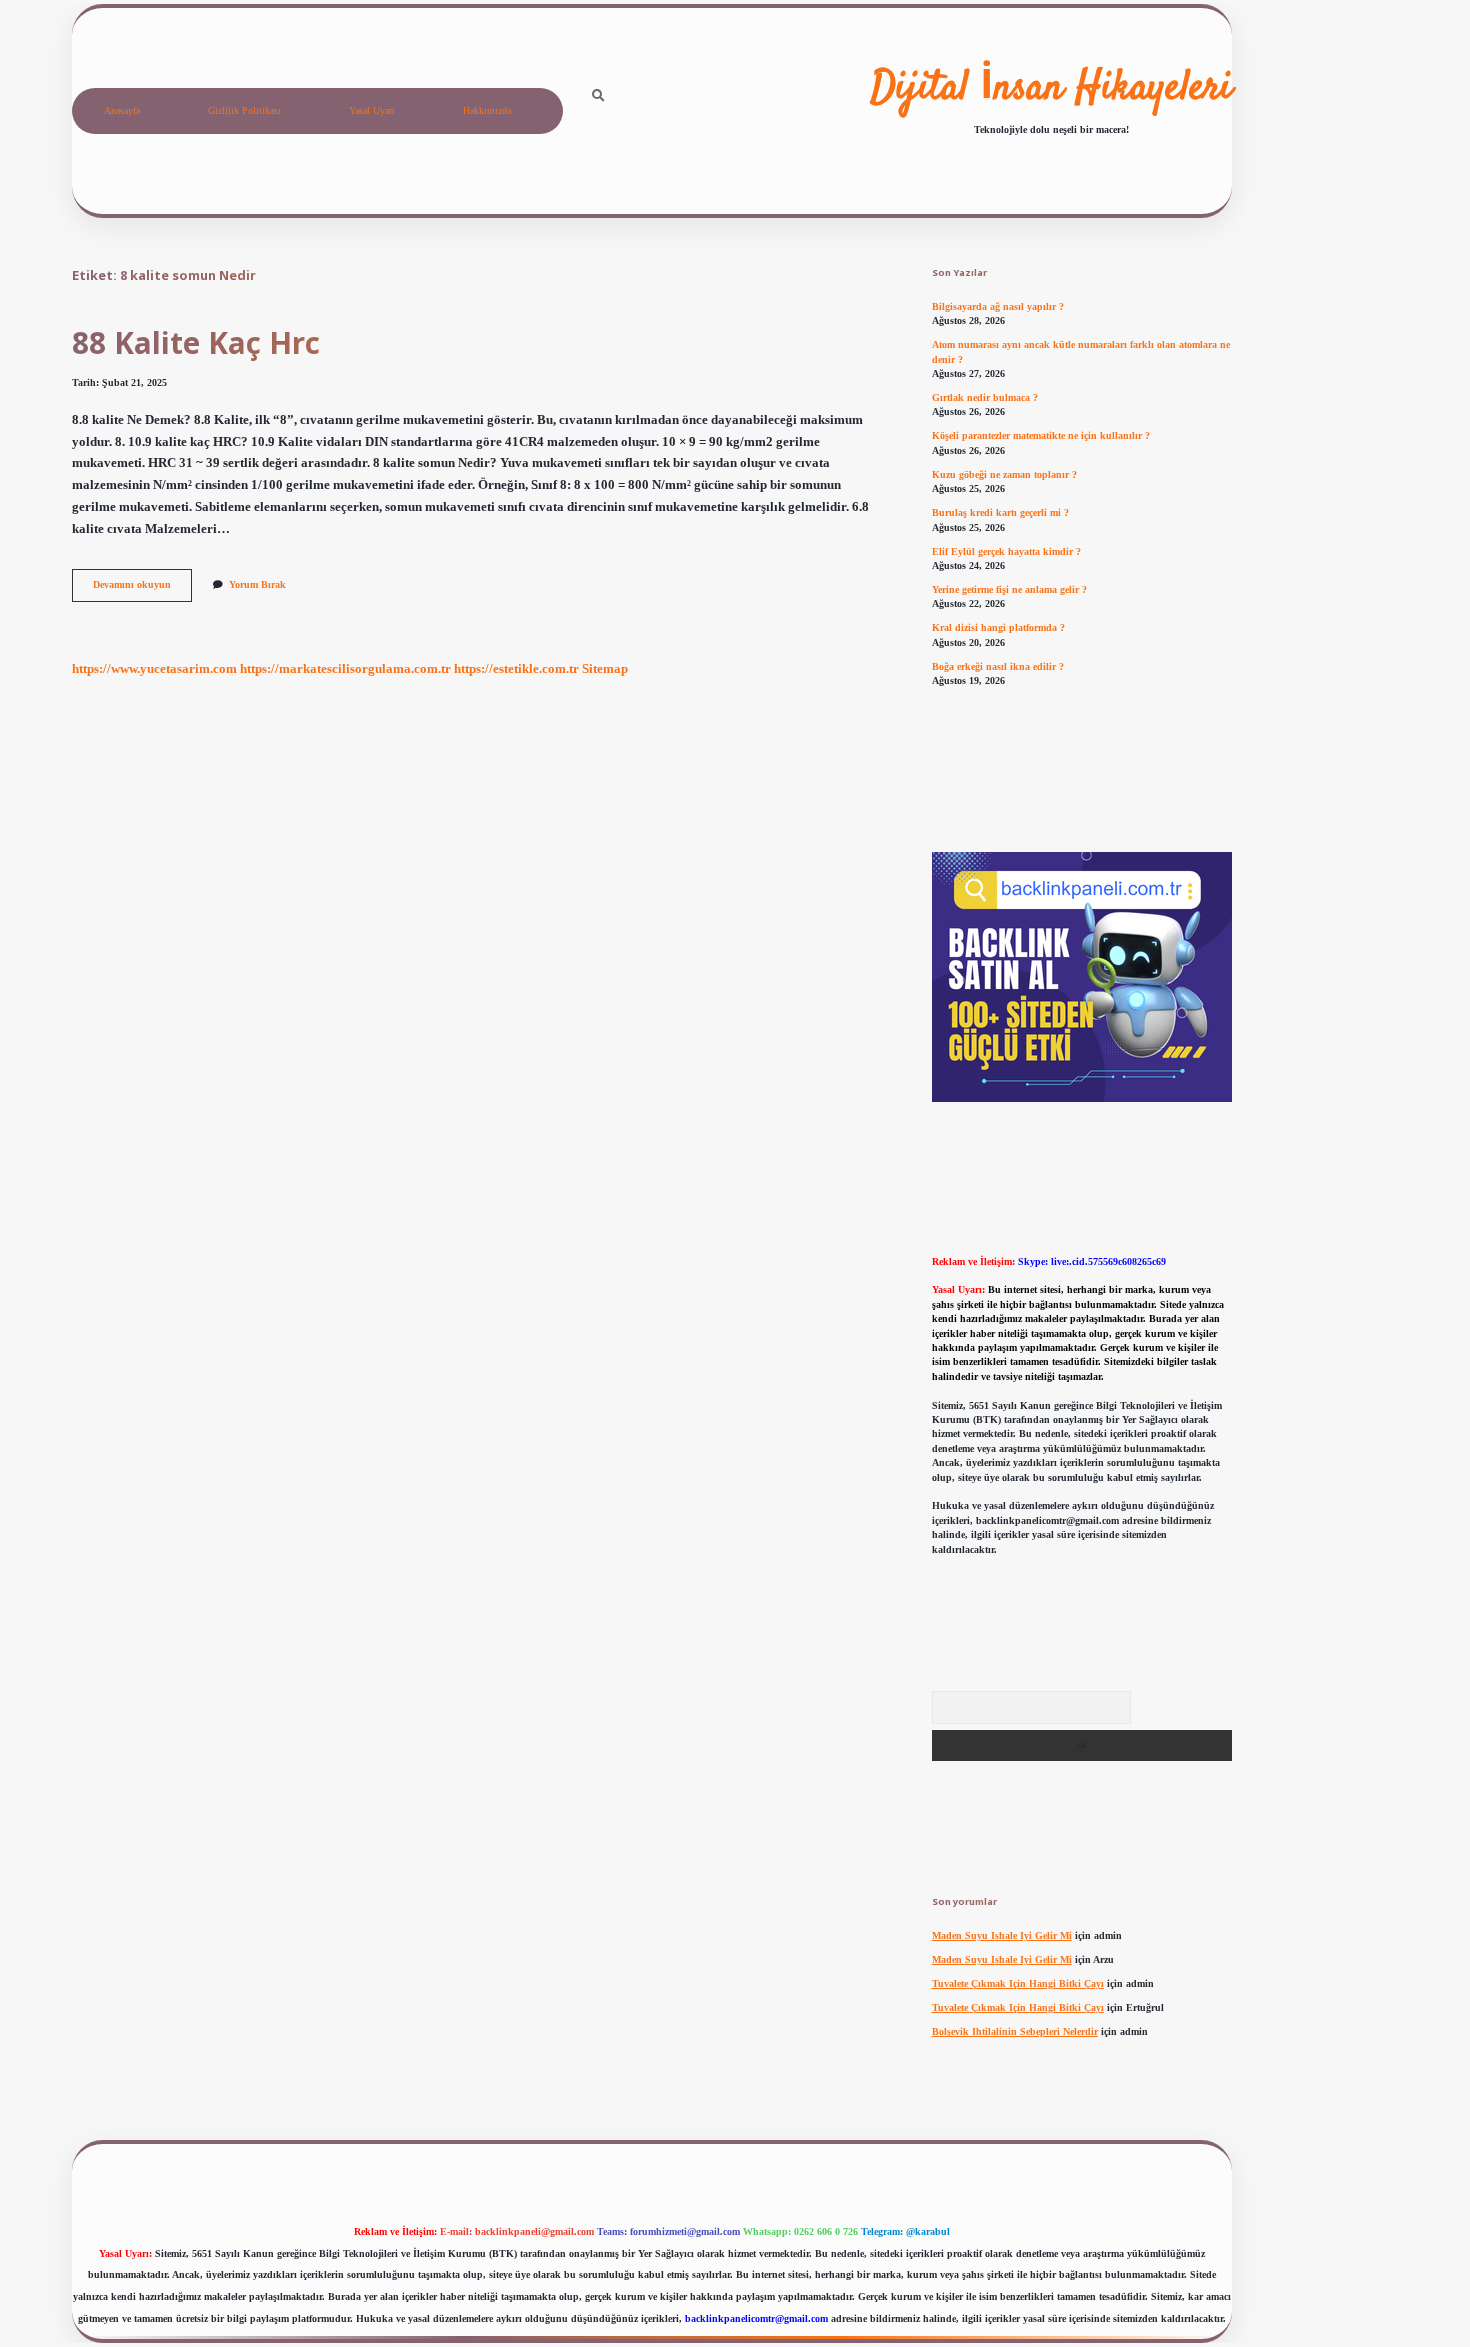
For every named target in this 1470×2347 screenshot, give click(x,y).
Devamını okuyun (142, 589)
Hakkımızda (487, 110)
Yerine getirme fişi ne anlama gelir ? (1009, 589)
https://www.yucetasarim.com (154, 669)
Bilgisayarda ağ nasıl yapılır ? (998, 306)
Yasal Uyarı (372, 110)
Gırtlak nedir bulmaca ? (985, 397)
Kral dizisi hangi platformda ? (998, 627)
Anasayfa (122, 110)
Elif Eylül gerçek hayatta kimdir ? (1006, 551)
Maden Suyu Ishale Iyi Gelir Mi (1002, 1935)
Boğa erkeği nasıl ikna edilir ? (998, 666)
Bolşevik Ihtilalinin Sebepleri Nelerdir (1015, 2031)
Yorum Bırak (257, 584)
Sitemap (605, 669)
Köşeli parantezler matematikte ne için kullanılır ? (1041, 435)
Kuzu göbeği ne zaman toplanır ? (1004, 474)
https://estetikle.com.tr (516, 669)
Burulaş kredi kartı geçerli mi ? (1000, 512)
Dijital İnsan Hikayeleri (1051, 89)
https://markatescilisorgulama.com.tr (345, 669)
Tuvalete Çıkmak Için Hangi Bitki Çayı (1018, 1983)
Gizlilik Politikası (244, 110)
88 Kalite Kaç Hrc (196, 342)
